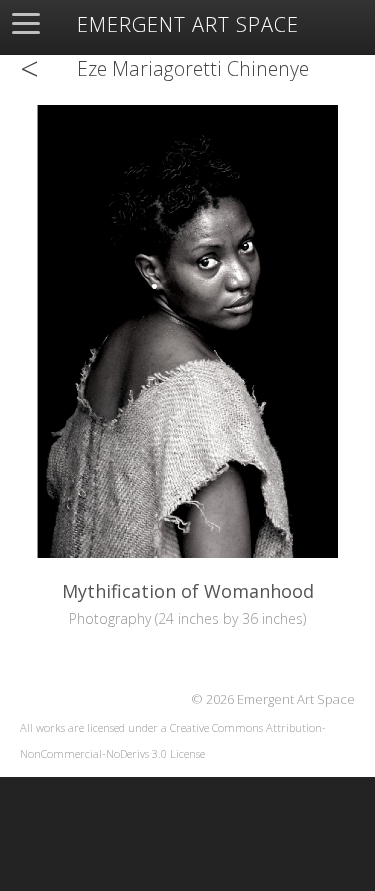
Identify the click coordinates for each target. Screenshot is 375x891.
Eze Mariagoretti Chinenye (193, 68)
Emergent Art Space (188, 25)
